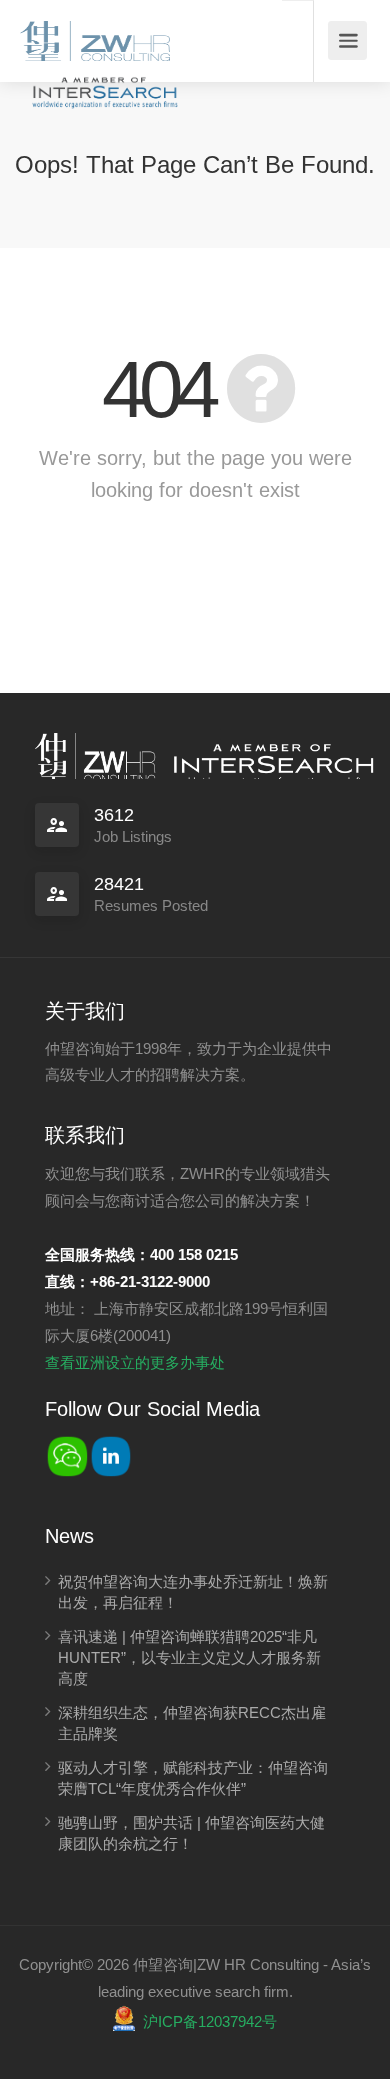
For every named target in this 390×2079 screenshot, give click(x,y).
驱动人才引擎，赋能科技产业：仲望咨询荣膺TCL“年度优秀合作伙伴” (193, 1778)
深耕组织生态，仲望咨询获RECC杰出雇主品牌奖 (192, 1723)
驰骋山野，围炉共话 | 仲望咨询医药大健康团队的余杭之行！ (191, 1833)
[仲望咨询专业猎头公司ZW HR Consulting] (95, 34)
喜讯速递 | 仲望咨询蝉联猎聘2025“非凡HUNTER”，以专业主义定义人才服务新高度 (189, 1657)
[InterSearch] (103, 81)
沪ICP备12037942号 (210, 2021)
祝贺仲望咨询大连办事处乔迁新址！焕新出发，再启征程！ (193, 1592)
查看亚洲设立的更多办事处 (135, 1362)
